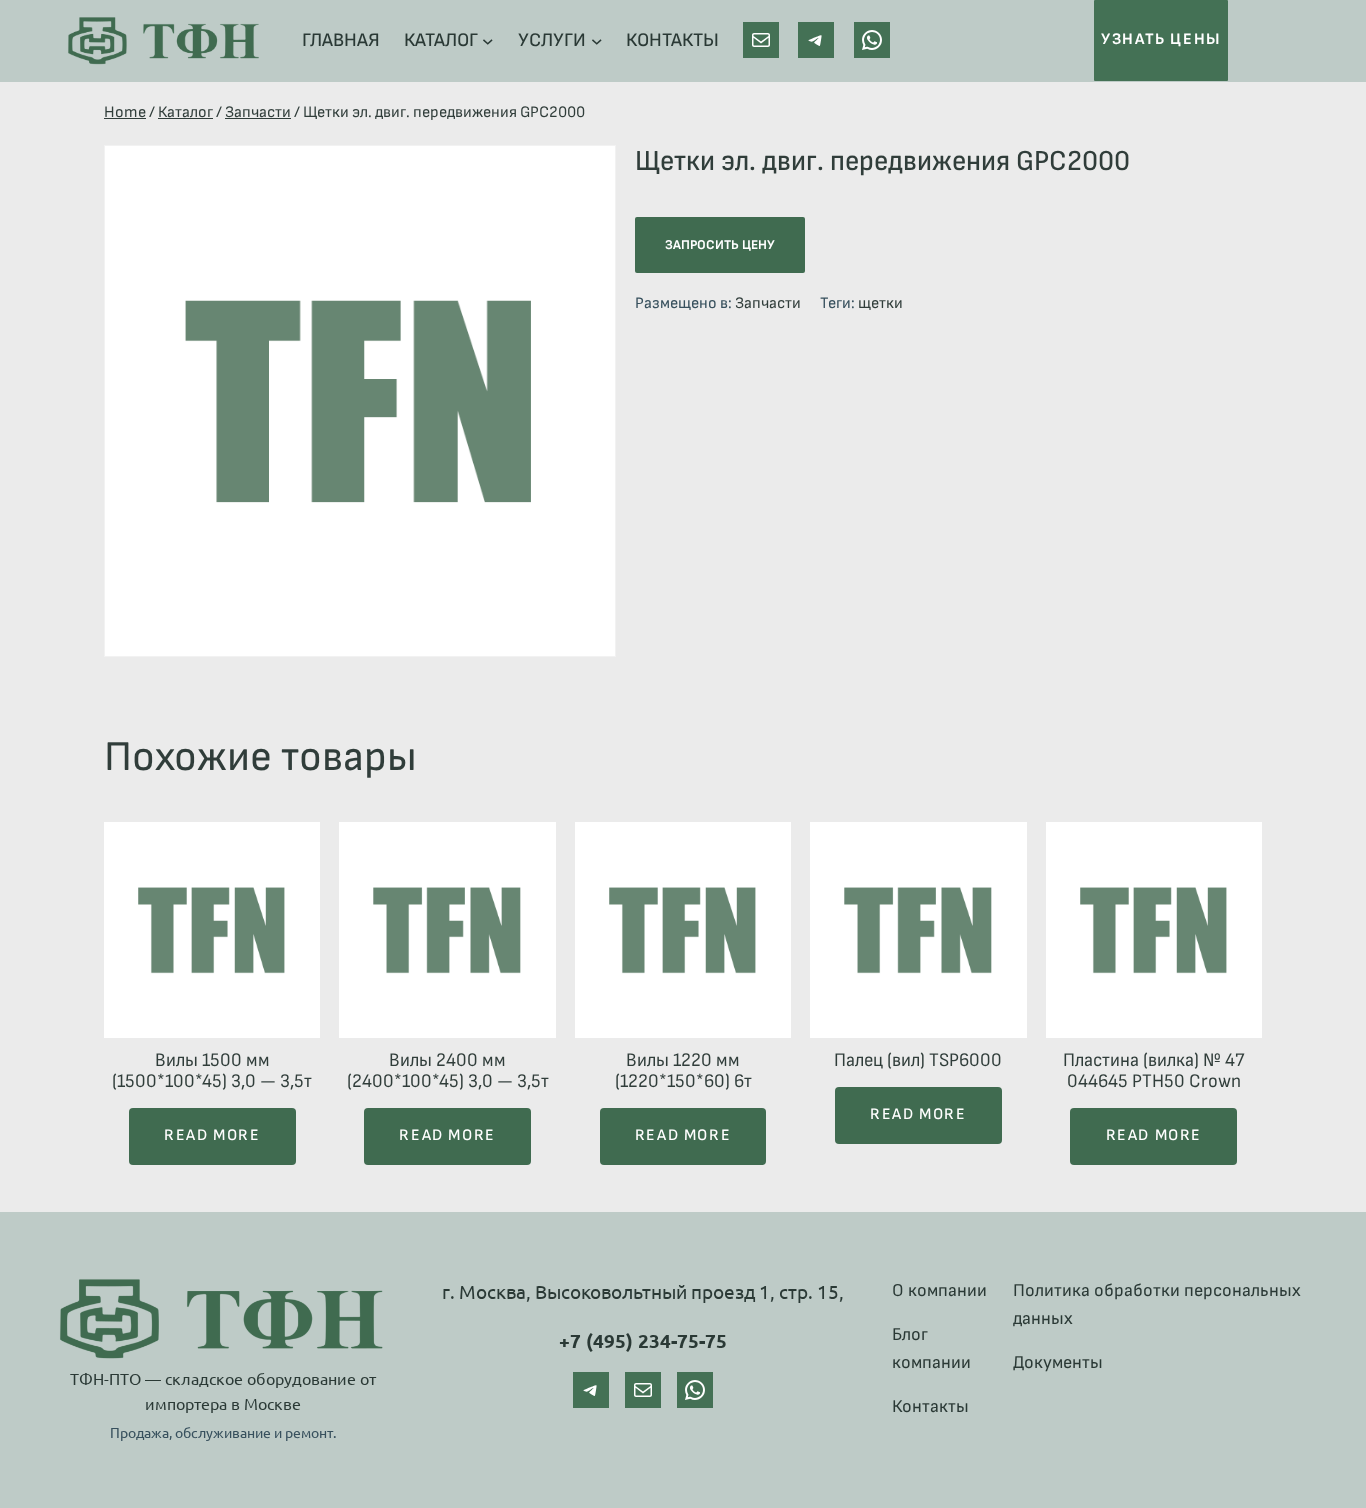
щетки (880, 303)
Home (125, 112)
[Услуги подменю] (597, 41)
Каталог (185, 112)
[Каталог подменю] (488, 41)
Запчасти (258, 112)
